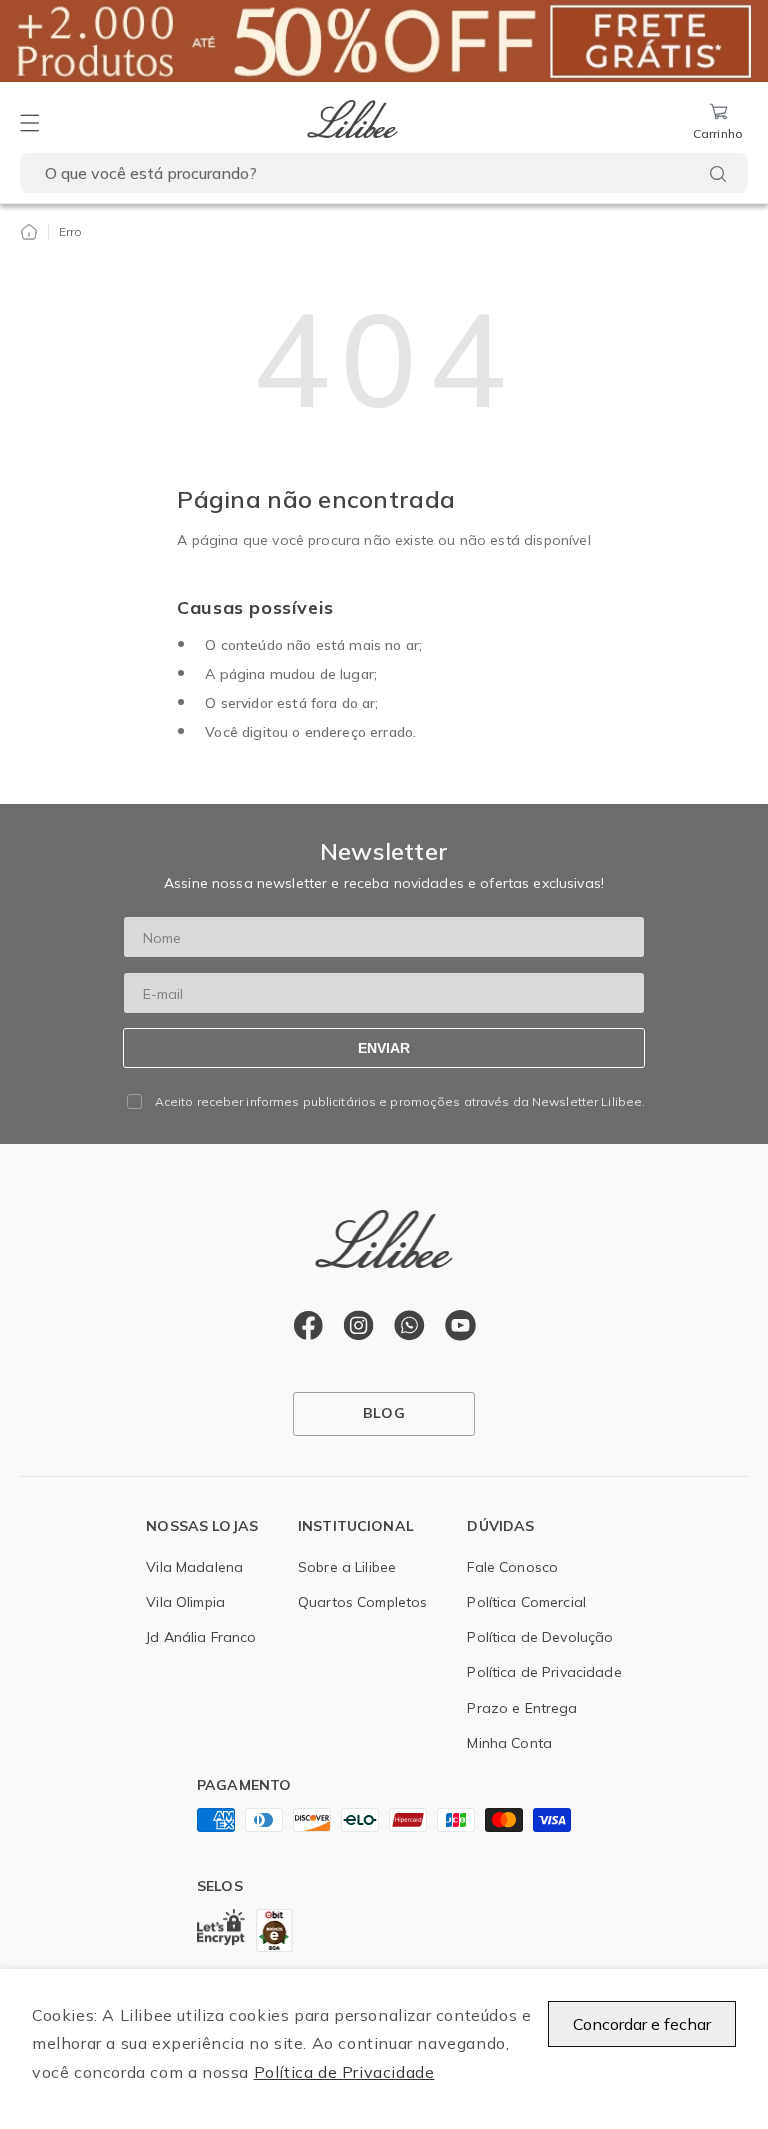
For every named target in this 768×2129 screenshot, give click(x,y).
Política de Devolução (540, 1637)
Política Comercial (526, 1602)
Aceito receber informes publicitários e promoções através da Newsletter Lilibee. (400, 1102)
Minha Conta (509, 1743)
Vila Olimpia (185, 1602)
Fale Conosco (512, 1567)
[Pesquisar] (718, 174)
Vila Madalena (194, 1567)
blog (384, 1413)
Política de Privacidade (344, 2072)
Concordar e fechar (642, 2024)
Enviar (384, 1048)
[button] (30, 123)
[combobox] (384, 173)
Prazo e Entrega (522, 1708)
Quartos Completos (362, 1602)
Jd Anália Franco (201, 1637)
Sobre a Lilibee (347, 1567)
